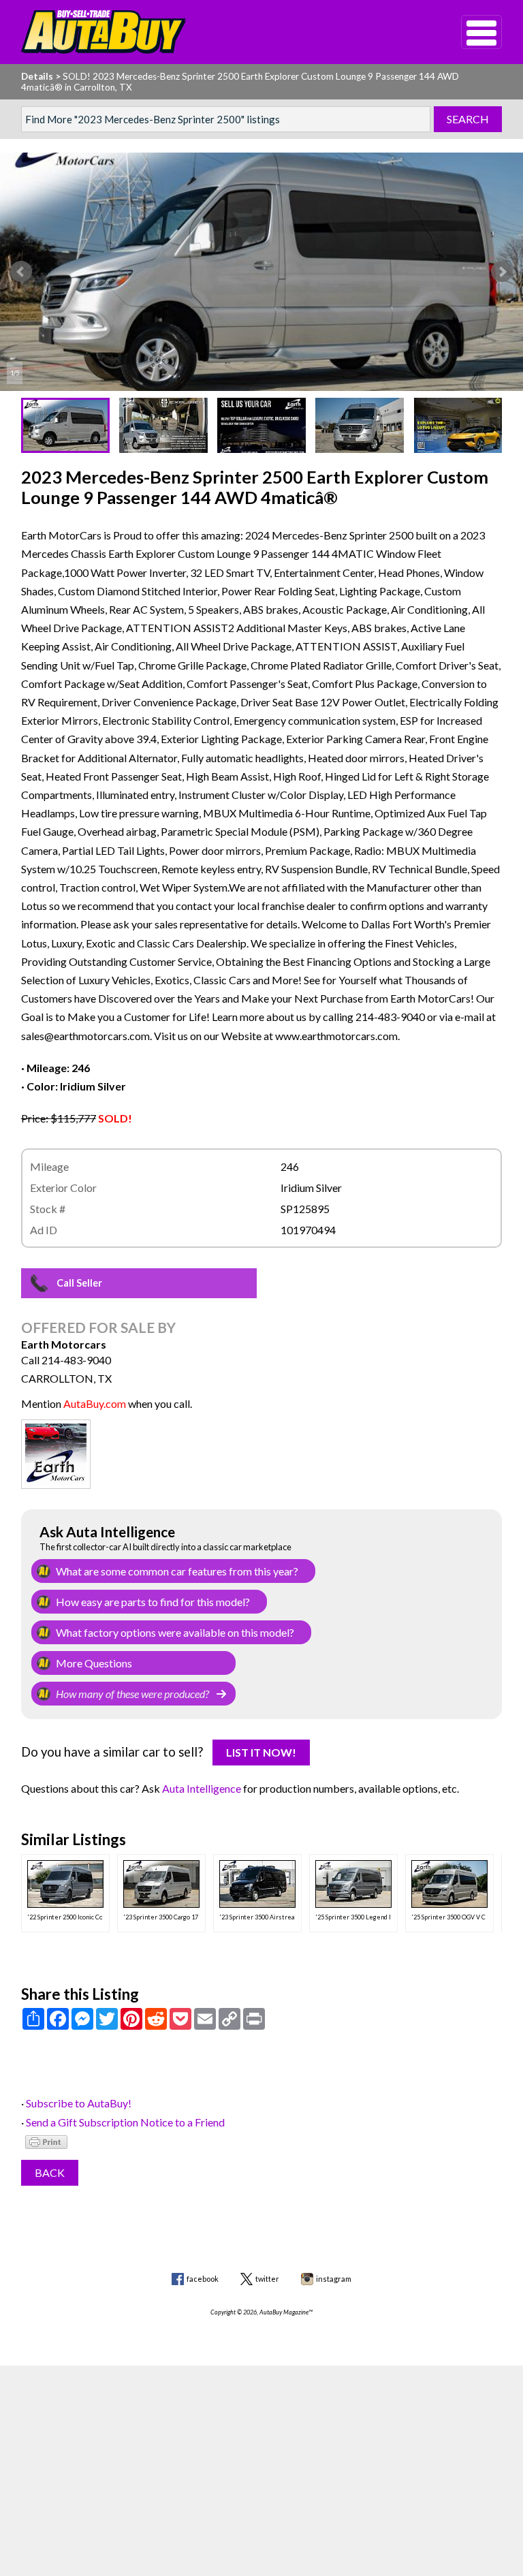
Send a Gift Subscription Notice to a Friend (125, 2122)
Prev (21, 272)
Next (502, 272)
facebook (203, 2279)
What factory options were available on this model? (175, 1632)
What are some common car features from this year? (177, 1571)
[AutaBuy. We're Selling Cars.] (221, 32)
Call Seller (79, 1283)
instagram (334, 2279)
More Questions (94, 1663)
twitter (267, 2279)
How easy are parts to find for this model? (153, 1602)
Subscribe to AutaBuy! (79, 2103)
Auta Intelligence (202, 1788)
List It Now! (261, 1752)
